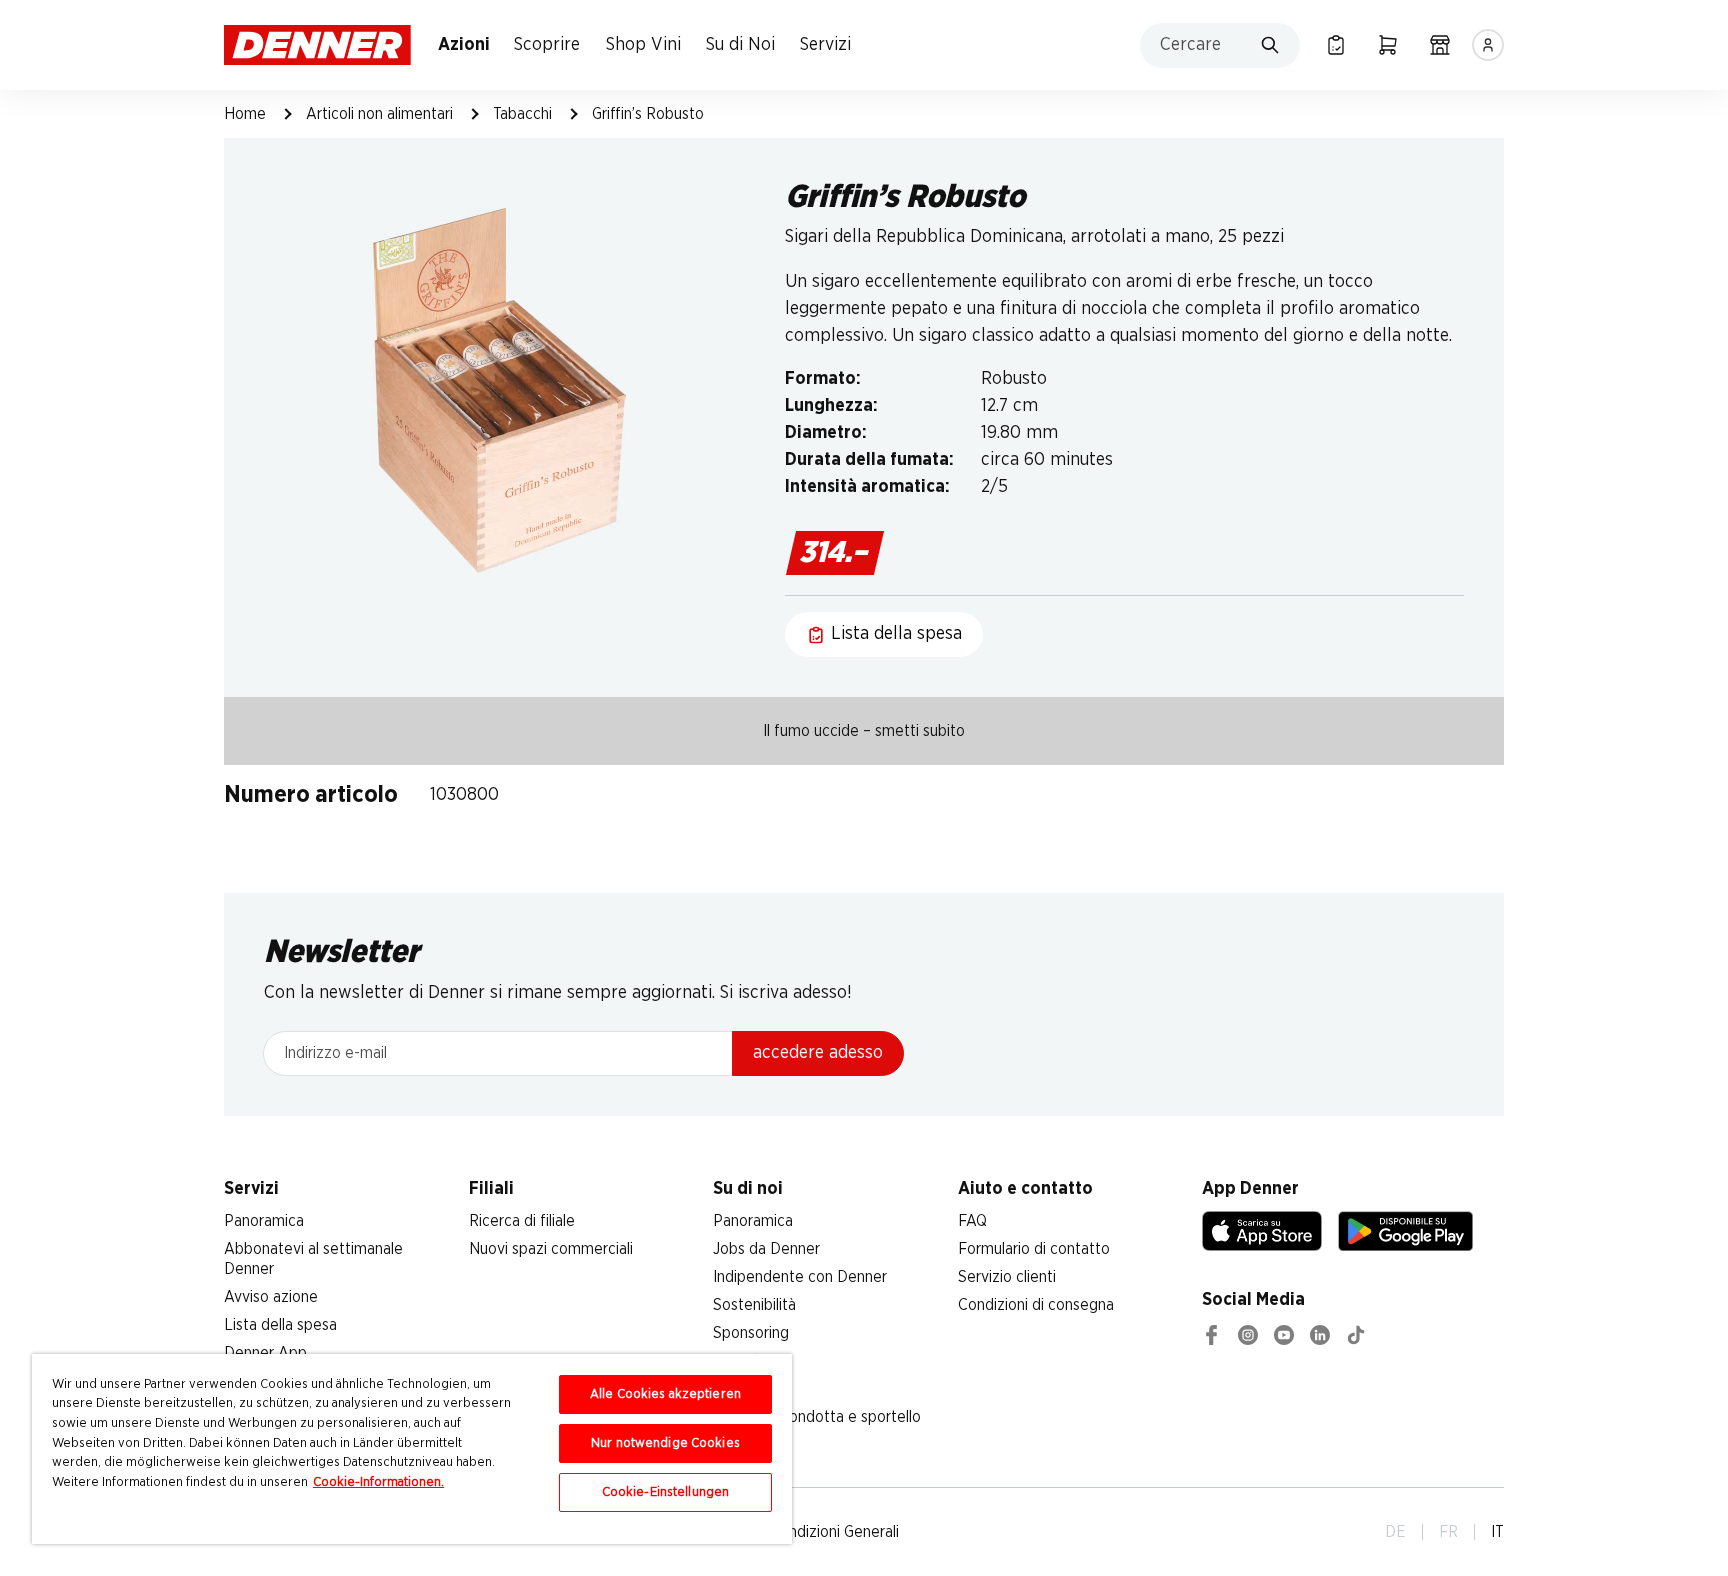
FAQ (972, 1221)
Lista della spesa (280, 1325)
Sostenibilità (754, 1305)
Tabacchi (522, 114)
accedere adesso (818, 1053)
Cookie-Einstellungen (666, 1492)
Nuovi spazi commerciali (551, 1249)
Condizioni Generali (834, 1532)
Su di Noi (740, 45)
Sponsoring (751, 1333)
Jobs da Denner (766, 1249)
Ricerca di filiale (522, 1221)
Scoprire (547, 45)
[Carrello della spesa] (1388, 45)
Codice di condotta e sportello (817, 1417)
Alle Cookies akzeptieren (665, 1394)
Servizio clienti (1007, 1277)
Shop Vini (643, 45)
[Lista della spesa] (1336, 45)
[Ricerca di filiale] (1440, 45)
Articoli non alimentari (379, 114)
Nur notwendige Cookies (665, 1443)
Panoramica (264, 1221)
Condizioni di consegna (1036, 1305)
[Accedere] (1488, 45)
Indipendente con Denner (800, 1277)
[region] (412, 1449)
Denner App (265, 1353)
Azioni (464, 45)
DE (1395, 1532)
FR (1448, 1532)
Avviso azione (271, 1297)
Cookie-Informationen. (378, 1482)
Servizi (825, 45)
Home (245, 114)
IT (1497, 1532)
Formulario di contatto (1034, 1249)
